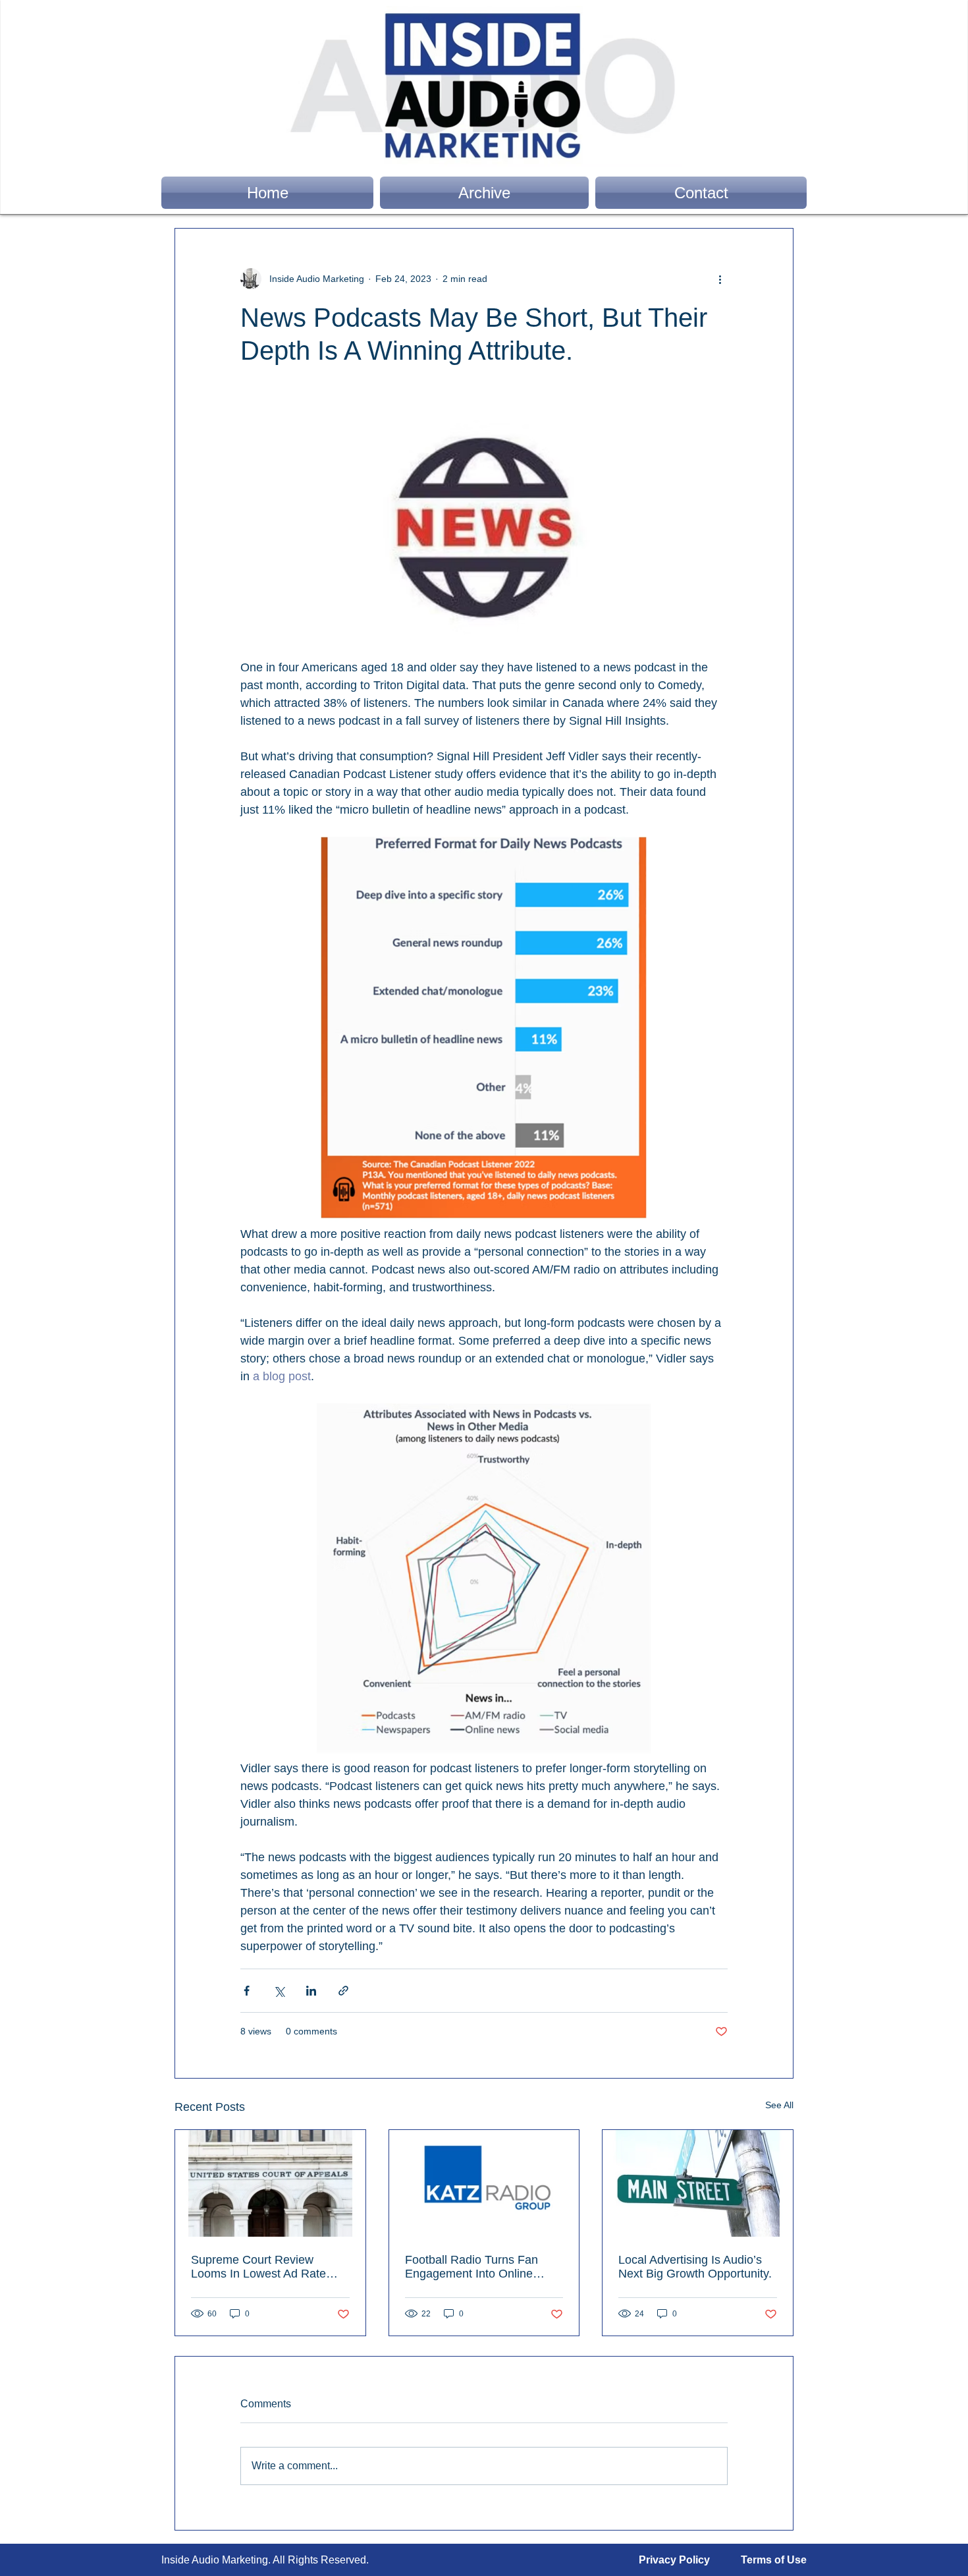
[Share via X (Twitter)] (279, 1991)
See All (779, 2105)
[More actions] (720, 279)
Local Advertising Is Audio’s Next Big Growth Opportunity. (695, 2267)
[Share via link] (343, 1991)
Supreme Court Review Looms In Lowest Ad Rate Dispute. (258, 2267)
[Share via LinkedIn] (311, 1991)
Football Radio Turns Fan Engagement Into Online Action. (471, 2267)
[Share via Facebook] (247, 1991)
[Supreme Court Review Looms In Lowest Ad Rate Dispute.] (270, 2183)
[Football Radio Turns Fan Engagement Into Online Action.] (484, 2183)
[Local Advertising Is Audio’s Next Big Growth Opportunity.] (698, 2183)
